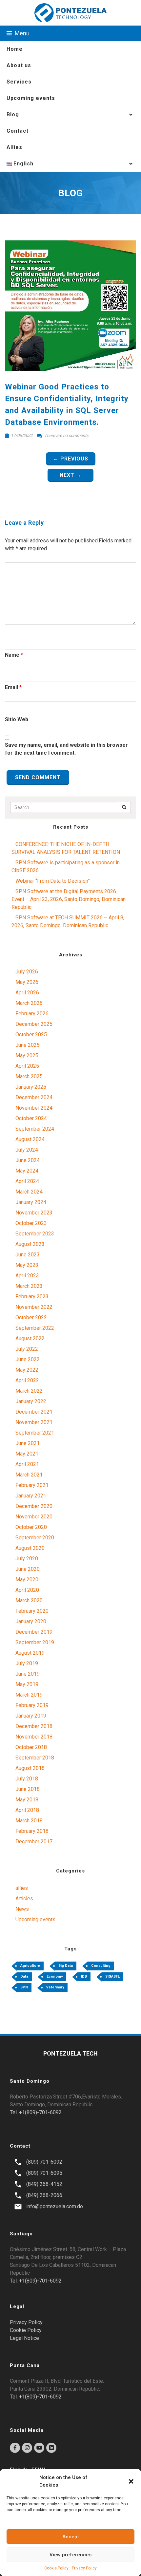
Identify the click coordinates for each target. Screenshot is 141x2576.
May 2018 (27, 1800)
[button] (131, 2481)
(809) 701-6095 (44, 2173)
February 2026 (32, 1014)
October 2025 (31, 1034)
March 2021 (29, 1475)
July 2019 (27, 1663)
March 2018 (29, 1821)
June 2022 (28, 1359)
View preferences (70, 2555)
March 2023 (29, 1286)
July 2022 (27, 1349)
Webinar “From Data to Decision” (53, 881)
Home (15, 49)
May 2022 (27, 1370)
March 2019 (29, 1695)
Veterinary (55, 1987)
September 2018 (35, 1758)
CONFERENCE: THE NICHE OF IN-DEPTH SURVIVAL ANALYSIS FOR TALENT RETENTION (66, 848)
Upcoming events (31, 98)
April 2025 (27, 1066)
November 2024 (34, 1108)
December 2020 (34, 1506)
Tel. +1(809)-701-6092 (36, 2112)
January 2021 (31, 1496)
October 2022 (31, 1317)
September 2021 (35, 1433)
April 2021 (27, 1464)
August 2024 (30, 1139)
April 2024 (27, 1181)
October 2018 (31, 1747)
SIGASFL (112, 1976)
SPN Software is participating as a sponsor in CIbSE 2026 (66, 866)
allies (22, 1888)
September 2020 (35, 1538)
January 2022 (31, 1401)
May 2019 (27, 1684)
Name (12, 655)
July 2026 (27, 972)
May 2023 (27, 1265)
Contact (18, 131)
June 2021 (28, 1443)
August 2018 (30, 1768)
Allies (14, 147)
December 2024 (34, 1097)
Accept (71, 2537)
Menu (21, 33)
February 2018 (32, 1831)
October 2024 (31, 1118)
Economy (55, 1976)
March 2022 (29, 1391)
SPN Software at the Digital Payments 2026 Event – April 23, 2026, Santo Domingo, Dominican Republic (69, 899)
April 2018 (27, 1810)
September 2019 (35, 1642)
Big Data (66, 1966)
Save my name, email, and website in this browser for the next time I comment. (66, 749)
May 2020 (27, 1579)
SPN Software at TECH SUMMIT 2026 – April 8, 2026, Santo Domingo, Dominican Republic (68, 921)
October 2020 (31, 1527)
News (22, 1909)
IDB (84, 1976)
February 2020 (32, 1611)
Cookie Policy (56, 2568)
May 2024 (27, 1171)
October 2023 (31, 1223)
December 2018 (34, 1726)
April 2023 (27, 1276)
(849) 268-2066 (44, 2195)
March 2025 (29, 1076)
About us (19, 65)
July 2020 (27, 1559)
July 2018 (27, 1779)
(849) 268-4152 (44, 2184)
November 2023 (34, 1213)
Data (24, 1976)
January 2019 (31, 1716)
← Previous (71, 459)
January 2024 (31, 1202)
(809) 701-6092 (44, 2162)
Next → (71, 475)
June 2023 (28, 1255)
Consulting (101, 1966)
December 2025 (34, 1024)
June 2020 (28, 1569)
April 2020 (27, 1590)
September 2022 (35, 1328)
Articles (24, 1899)
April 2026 (27, 993)
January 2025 (31, 1087)
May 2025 (27, 1055)
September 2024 (35, 1129)
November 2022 (34, 1307)
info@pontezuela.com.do (55, 2206)
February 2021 (32, 1485)
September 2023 (35, 1234)
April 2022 (27, 1380)
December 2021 (34, 1412)
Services (19, 82)
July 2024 (27, 1150)
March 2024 (29, 1192)
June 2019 (28, 1674)
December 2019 (34, 1632)
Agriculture (30, 1966)
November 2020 (34, 1517)
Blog (13, 114)
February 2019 (32, 1705)
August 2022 (30, 1338)
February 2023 (32, 1297)
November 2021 (34, 1422)
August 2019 (30, 1653)
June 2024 (28, 1160)
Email (11, 687)
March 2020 (29, 1600)
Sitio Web (17, 719)
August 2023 (30, 1244)
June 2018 (28, 1789)
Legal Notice (24, 2338)
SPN (24, 1987)
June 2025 (28, 1045)
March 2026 (29, 1003)
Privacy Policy (84, 2568)
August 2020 (30, 1548)
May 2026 (27, 982)
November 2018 (34, 1737)
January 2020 (31, 1621)
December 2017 (34, 1842)
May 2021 (27, 1454)
